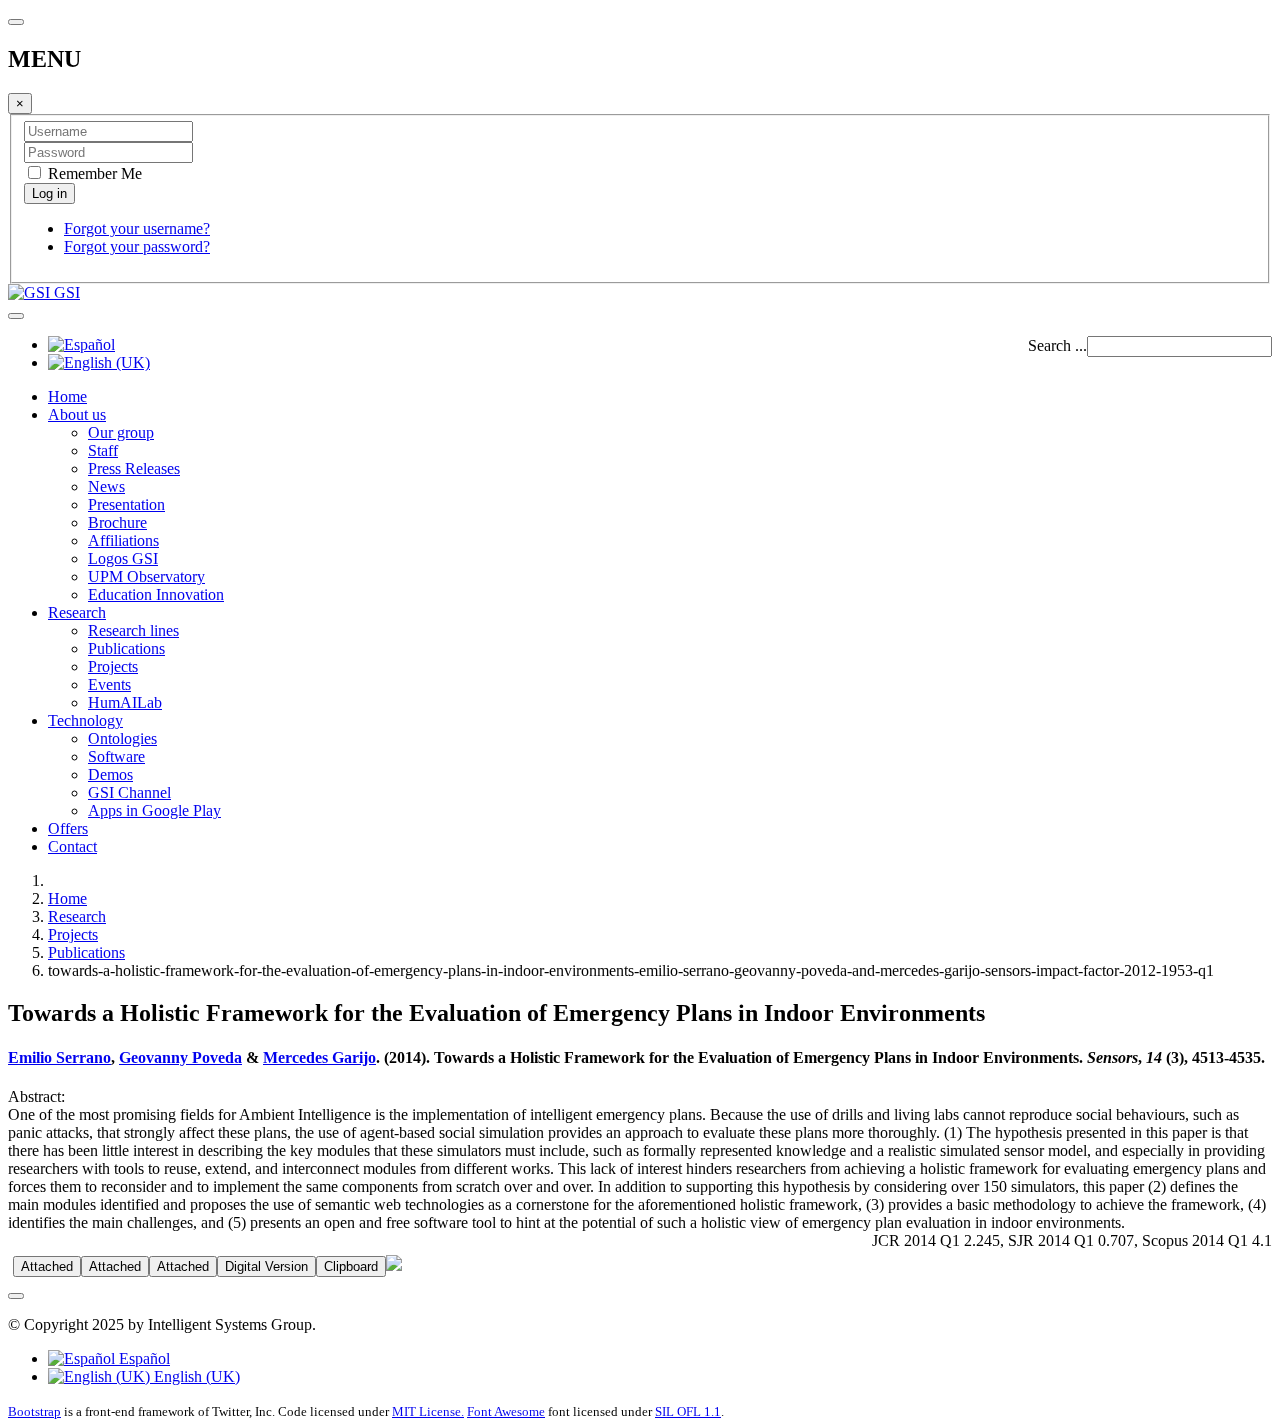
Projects (113, 666)
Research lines (133, 630)
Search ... (1057, 345)
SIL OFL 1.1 (688, 1411)
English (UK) (195, 1376)
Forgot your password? (137, 246)
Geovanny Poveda (180, 1057)
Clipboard (351, 1266)
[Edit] (394, 1265)
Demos (110, 774)
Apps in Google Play (154, 810)
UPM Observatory (146, 576)
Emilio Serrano (59, 1057)
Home (67, 396)
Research (77, 612)
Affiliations (123, 540)
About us (77, 414)
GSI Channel (129, 792)
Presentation (126, 504)
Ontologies (122, 738)
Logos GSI (123, 558)
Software (116, 756)
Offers (68, 828)
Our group (121, 432)
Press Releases (134, 468)
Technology (85, 720)
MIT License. (428, 1411)
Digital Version (266, 1266)
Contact (72, 846)
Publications (126, 648)
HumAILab (125, 702)
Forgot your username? (137, 228)
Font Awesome (506, 1411)
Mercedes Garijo (319, 1057)
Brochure (117, 522)
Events (109, 684)
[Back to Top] (16, 1296)
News (106, 486)
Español (142, 1358)
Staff (103, 450)
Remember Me (93, 173)
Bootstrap (34, 1411)
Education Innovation (156, 594)
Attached (47, 1266)
